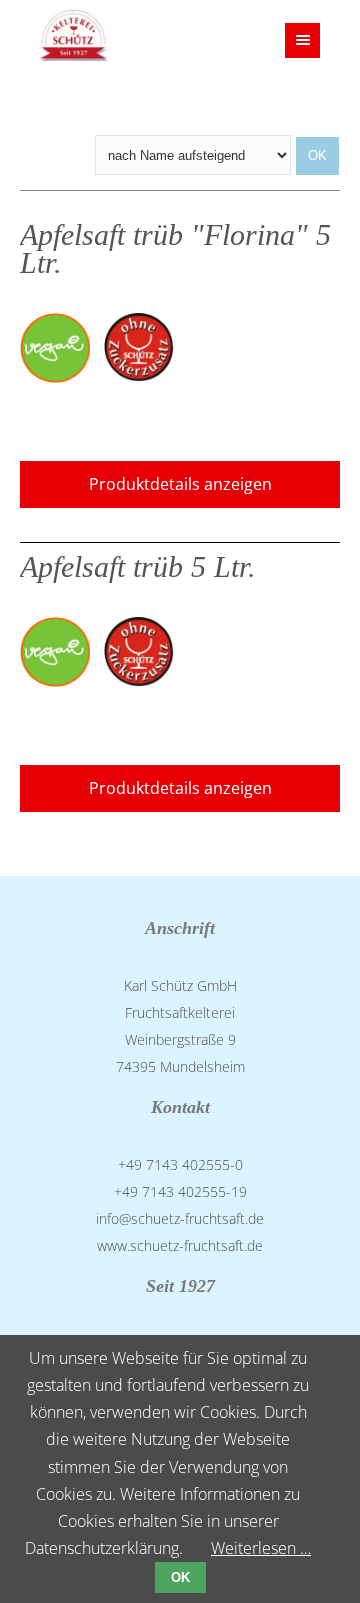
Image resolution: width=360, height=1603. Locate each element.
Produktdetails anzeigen (180, 484)
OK (180, 1577)
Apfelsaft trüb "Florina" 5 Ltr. (175, 249)
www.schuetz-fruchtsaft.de (180, 1245)
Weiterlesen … (261, 1548)
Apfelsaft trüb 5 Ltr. (138, 567)
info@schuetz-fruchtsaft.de (180, 1218)
